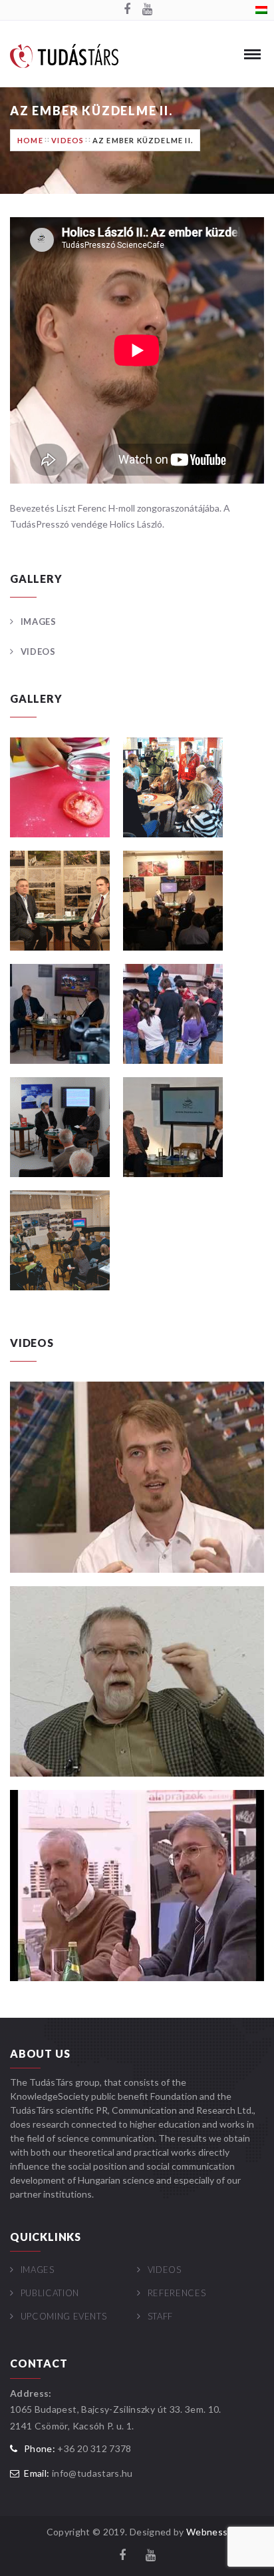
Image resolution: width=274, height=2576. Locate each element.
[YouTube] (147, 10)
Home (30, 140)
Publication (50, 2293)
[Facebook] (127, 10)
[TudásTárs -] (64, 55)
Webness (207, 2532)
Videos (68, 140)
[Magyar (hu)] (261, 9)
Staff (160, 2316)
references (177, 2293)
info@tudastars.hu (92, 2473)
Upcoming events (64, 2316)
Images (39, 622)
